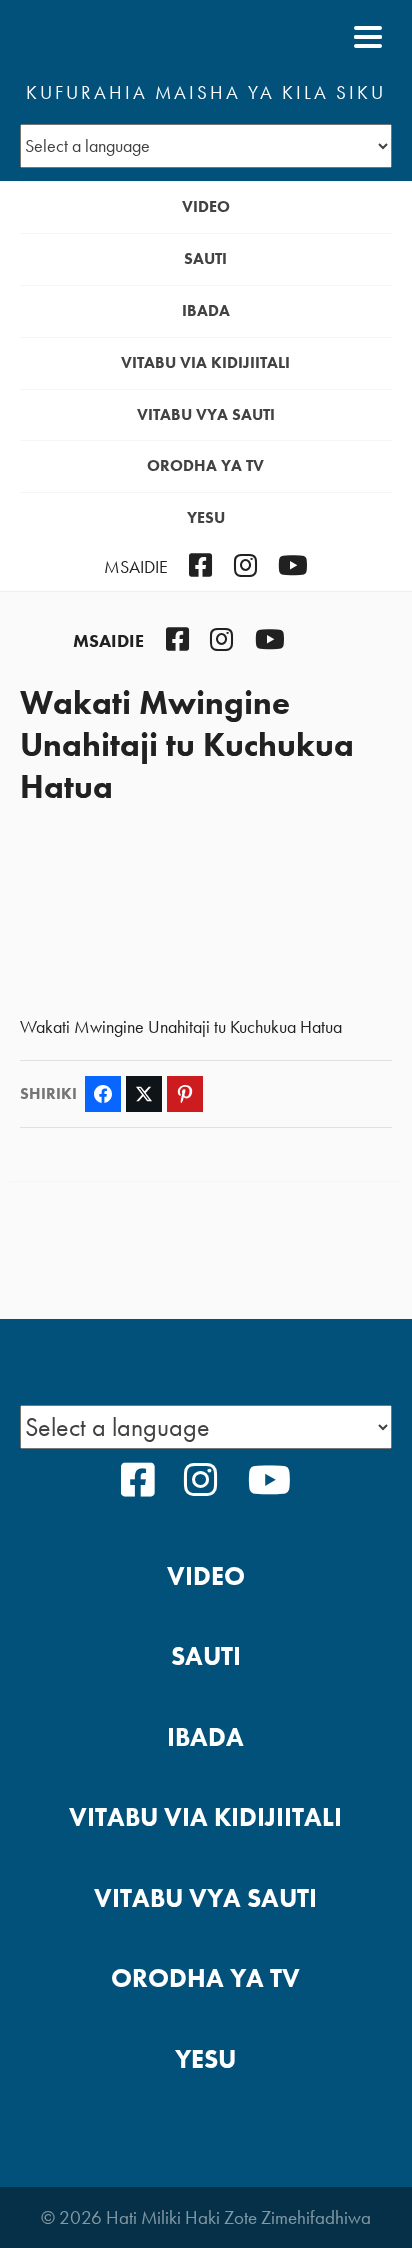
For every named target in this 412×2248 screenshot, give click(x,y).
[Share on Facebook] (103, 1094)
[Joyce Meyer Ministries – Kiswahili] (117, 37)
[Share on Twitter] (144, 1094)
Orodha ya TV (205, 465)
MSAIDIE (136, 567)
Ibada (206, 310)
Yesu (206, 517)
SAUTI (205, 258)
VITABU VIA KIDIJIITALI (205, 362)
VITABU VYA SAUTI (206, 414)
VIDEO (206, 206)
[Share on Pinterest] (185, 1094)
